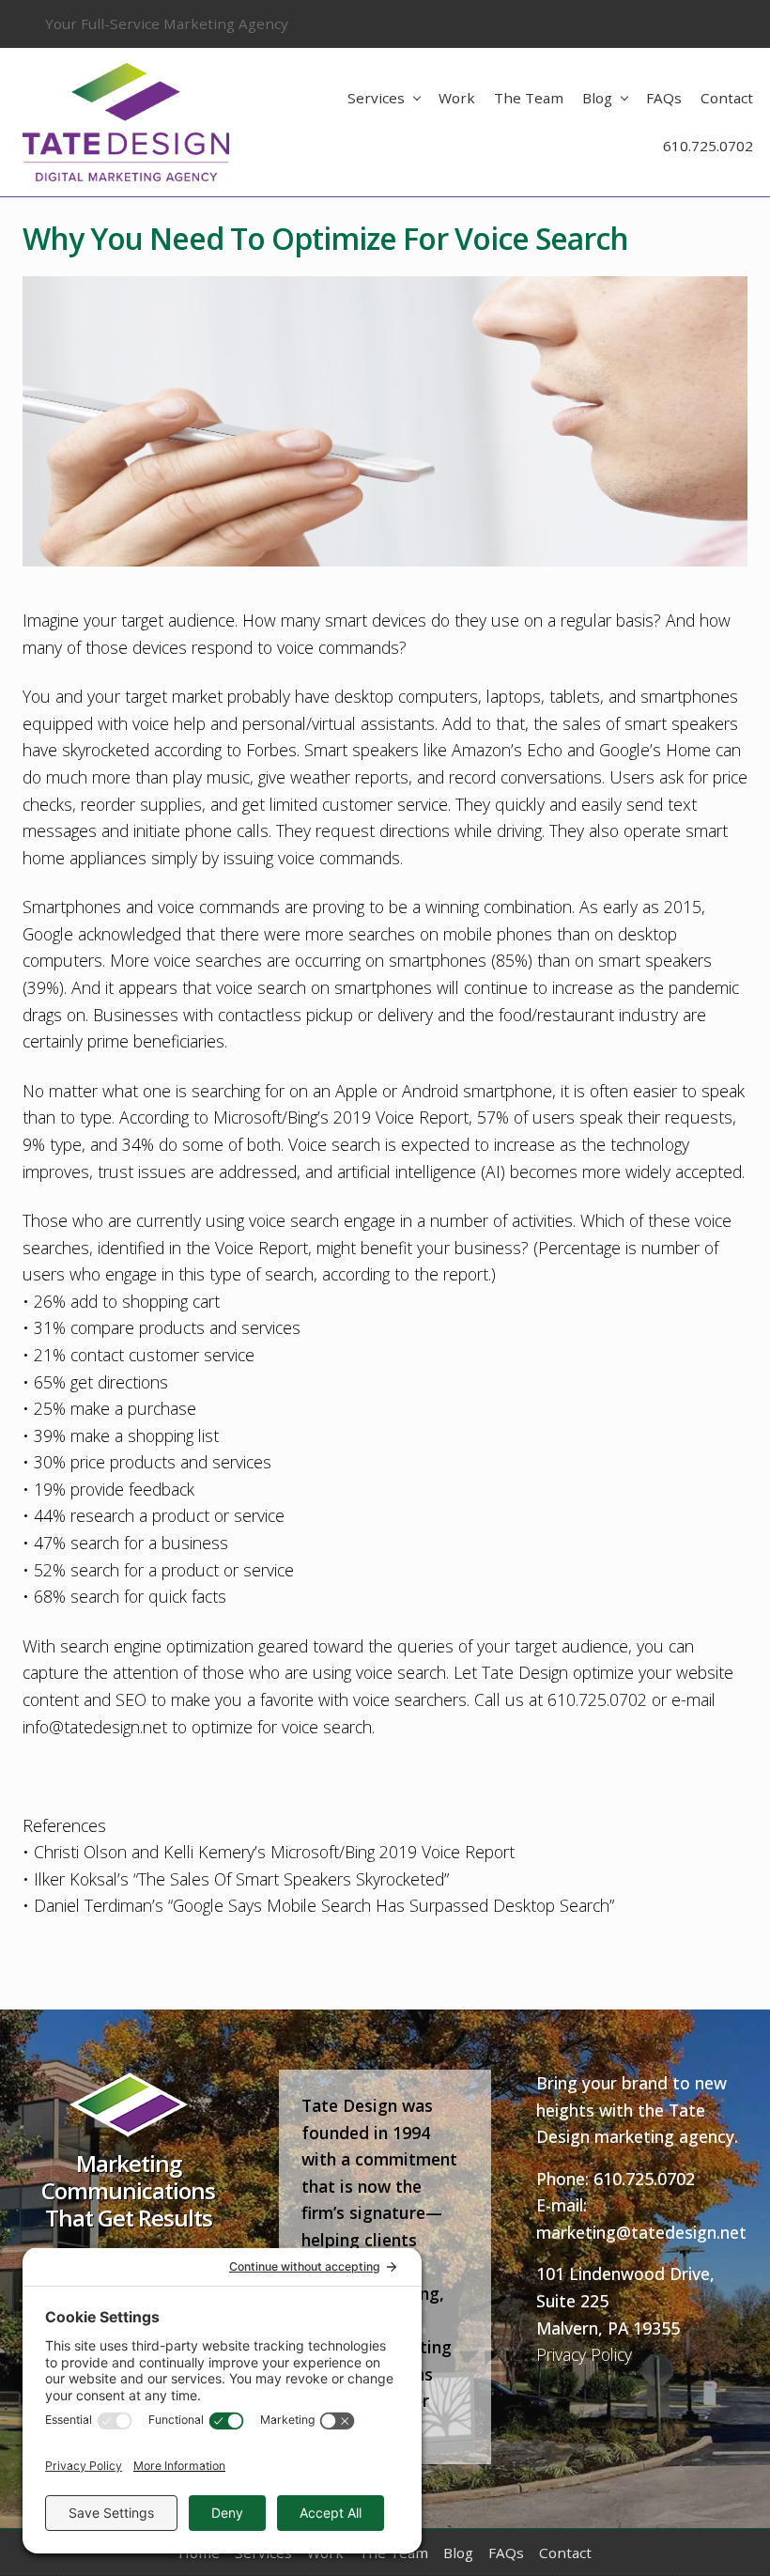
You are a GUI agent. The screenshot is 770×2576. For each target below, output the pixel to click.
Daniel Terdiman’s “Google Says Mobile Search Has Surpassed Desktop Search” (324, 1905)
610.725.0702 (644, 2179)
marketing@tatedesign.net (641, 2232)
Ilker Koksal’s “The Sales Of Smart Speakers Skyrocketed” (241, 1879)
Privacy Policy (584, 2354)
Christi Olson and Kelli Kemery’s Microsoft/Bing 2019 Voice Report (274, 1852)
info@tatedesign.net (95, 1727)
